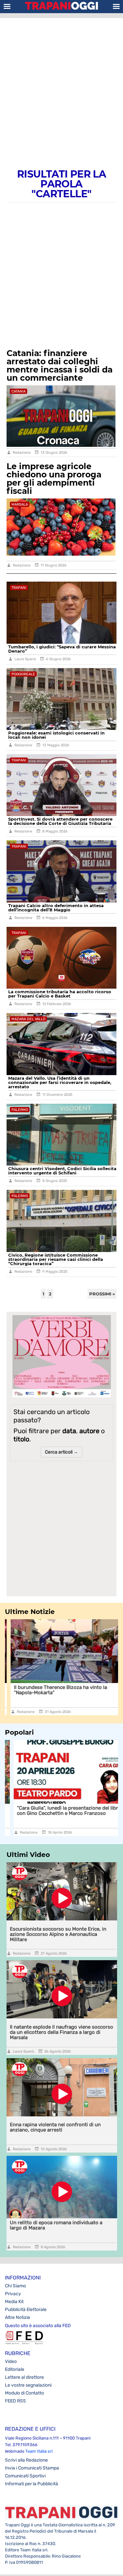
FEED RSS (15, 2401)
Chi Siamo (15, 2286)
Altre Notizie (18, 2317)
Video (11, 2361)
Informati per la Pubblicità (31, 2484)
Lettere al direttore (24, 2377)
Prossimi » (102, 1294)
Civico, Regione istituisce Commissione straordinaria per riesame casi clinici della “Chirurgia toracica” (56, 1259)
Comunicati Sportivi (25, 2476)
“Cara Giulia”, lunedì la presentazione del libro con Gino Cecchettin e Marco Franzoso (60, 1811)
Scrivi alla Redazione (26, 2460)
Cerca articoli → (61, 1452)
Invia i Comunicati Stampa (32, 2468)
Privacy (13, 2294)
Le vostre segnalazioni (28, 2385)
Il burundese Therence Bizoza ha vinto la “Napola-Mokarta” (55, 1690)
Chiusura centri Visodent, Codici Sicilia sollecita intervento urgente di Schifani (62, 1171)
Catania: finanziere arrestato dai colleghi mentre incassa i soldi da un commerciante (60, 365)
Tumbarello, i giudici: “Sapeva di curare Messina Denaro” (62, 649)
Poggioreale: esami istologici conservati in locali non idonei (56, 735)
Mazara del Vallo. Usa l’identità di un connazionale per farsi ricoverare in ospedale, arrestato (60, 1082)
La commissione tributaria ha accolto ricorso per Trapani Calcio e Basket (60, 994)
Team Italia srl (39, 2451)
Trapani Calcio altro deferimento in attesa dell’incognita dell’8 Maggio (56, 908)
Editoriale (15, 2369)
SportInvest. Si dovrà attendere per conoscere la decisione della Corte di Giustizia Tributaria (60, 821)
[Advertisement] (61, 86)
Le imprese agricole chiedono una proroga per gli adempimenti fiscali (54, 479)
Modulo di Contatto (24, 2393)
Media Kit (14, 2302)
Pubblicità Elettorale (26, 2310)
